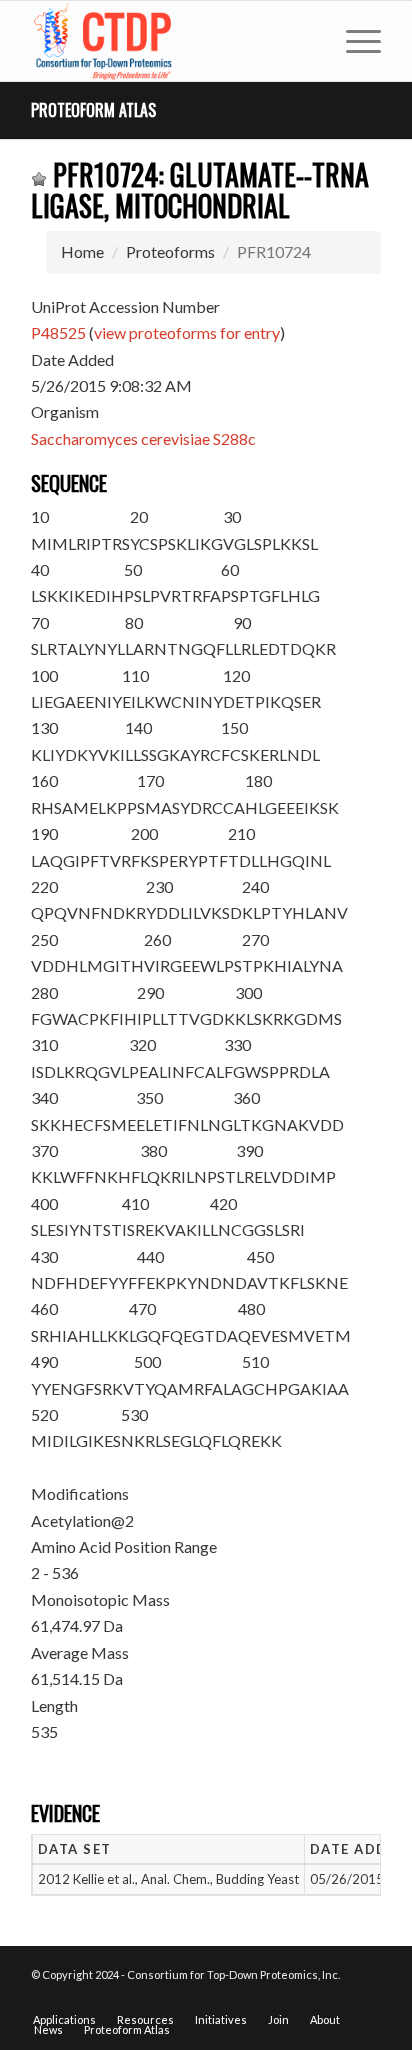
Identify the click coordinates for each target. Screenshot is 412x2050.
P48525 (58, 332)
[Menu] (353, 41)
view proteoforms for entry (187, 332)
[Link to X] (336, 1999)
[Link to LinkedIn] (366, 1999)
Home (82, 251)
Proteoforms (170, 251)
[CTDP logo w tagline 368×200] (171, 41)
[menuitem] (353, 41)
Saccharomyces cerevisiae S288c (143, 438)
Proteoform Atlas (93, 110)
